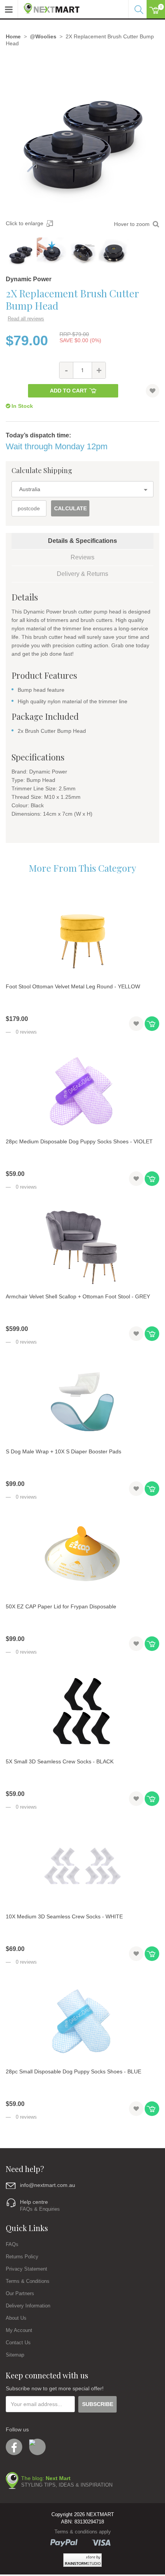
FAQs (12, 2244)
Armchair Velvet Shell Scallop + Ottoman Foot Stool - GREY (78, 1296)
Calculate (70, 508)
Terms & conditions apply (83, 2532)
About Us (16, 2318)
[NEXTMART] (49, 7)
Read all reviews (26, 319)
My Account (19, 2330)
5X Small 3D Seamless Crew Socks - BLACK (60, 1761)
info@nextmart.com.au (48, 2185)
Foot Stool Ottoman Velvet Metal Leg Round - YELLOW (73, 986)
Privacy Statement (26, 2269)
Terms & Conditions (28, 2281)
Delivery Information (28, 2306)
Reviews (82, 557)
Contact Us (18, 2343)
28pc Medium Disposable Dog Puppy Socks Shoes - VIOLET (79, 1141)
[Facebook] (14, 2447)
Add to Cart (68, 391)
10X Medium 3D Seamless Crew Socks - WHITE (64, 1916)
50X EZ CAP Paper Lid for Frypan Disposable (61, 1606)
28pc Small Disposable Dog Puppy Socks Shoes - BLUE (73, 2071)
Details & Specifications (82, 541)
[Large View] (21, 252)
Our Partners (20, 2293)
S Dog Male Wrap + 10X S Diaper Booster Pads (64, 1451)
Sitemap (15, 2355)
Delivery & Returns (82, 574)
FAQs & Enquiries (40, 2209)
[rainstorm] (82, 2560)
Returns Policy (22, 2257)
